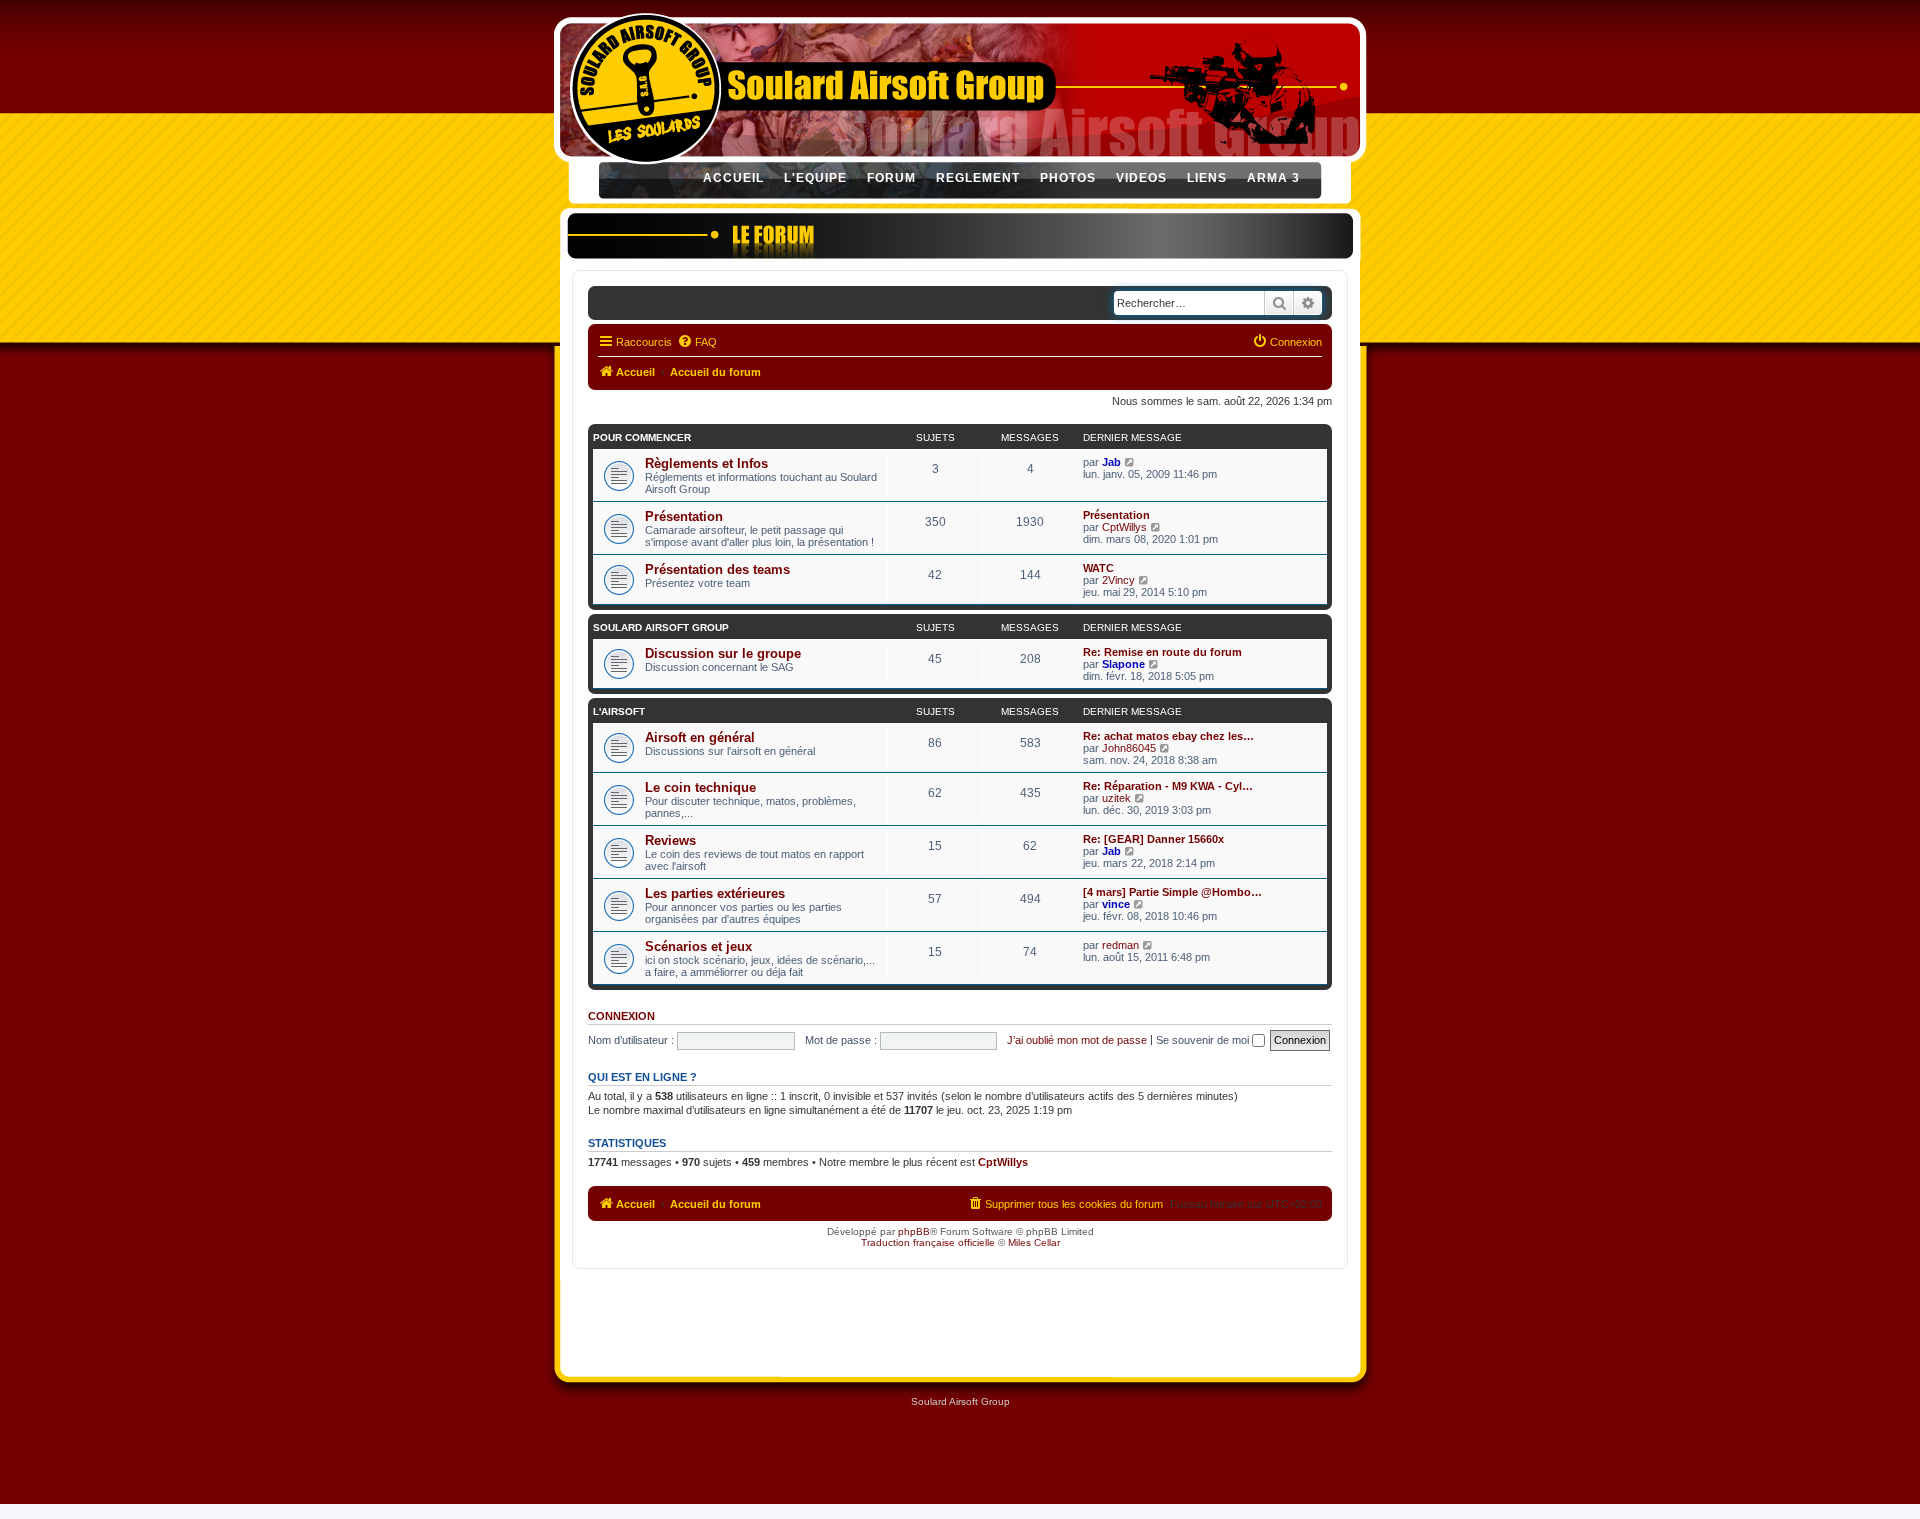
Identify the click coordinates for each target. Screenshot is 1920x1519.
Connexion (621, 1016)
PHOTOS (1068, 178)
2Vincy (1118, 580)
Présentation (684, 516)
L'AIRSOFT (619, 711)
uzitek (1116, 798)
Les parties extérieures (715, 893)
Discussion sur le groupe (723, 653)
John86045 (1129, 748)
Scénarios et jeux (698, 946)
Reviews (670, 840)
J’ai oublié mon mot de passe (1077, 1040)
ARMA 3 (1273, 178)
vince (1116, 904)
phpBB (914, 1231)
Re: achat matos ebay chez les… (1168, 736)
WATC (1098, 568)
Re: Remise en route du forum (1162, 652)
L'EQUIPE (815, 178)
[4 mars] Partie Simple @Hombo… (1172, 892)
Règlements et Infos (706, 463)
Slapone (1123, 664)
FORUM (891, 178)
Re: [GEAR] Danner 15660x (1153, 839)
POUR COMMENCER (642, 437)
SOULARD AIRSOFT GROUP (661, 627)
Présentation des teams (717, 569)
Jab (1111, 462)
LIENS (1207, 178)
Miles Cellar (1034, 1242)
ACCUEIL (733, 178)
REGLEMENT (978, 178)
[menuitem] (697, 342)
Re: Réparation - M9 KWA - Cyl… (1168, 786)
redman (1120, 945)
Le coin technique (700, 787)
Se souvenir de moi (1204, 1040)
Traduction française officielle (928, 1242)
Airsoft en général (700, 737)
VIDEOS (1141, 178)
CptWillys (1124, 527)
